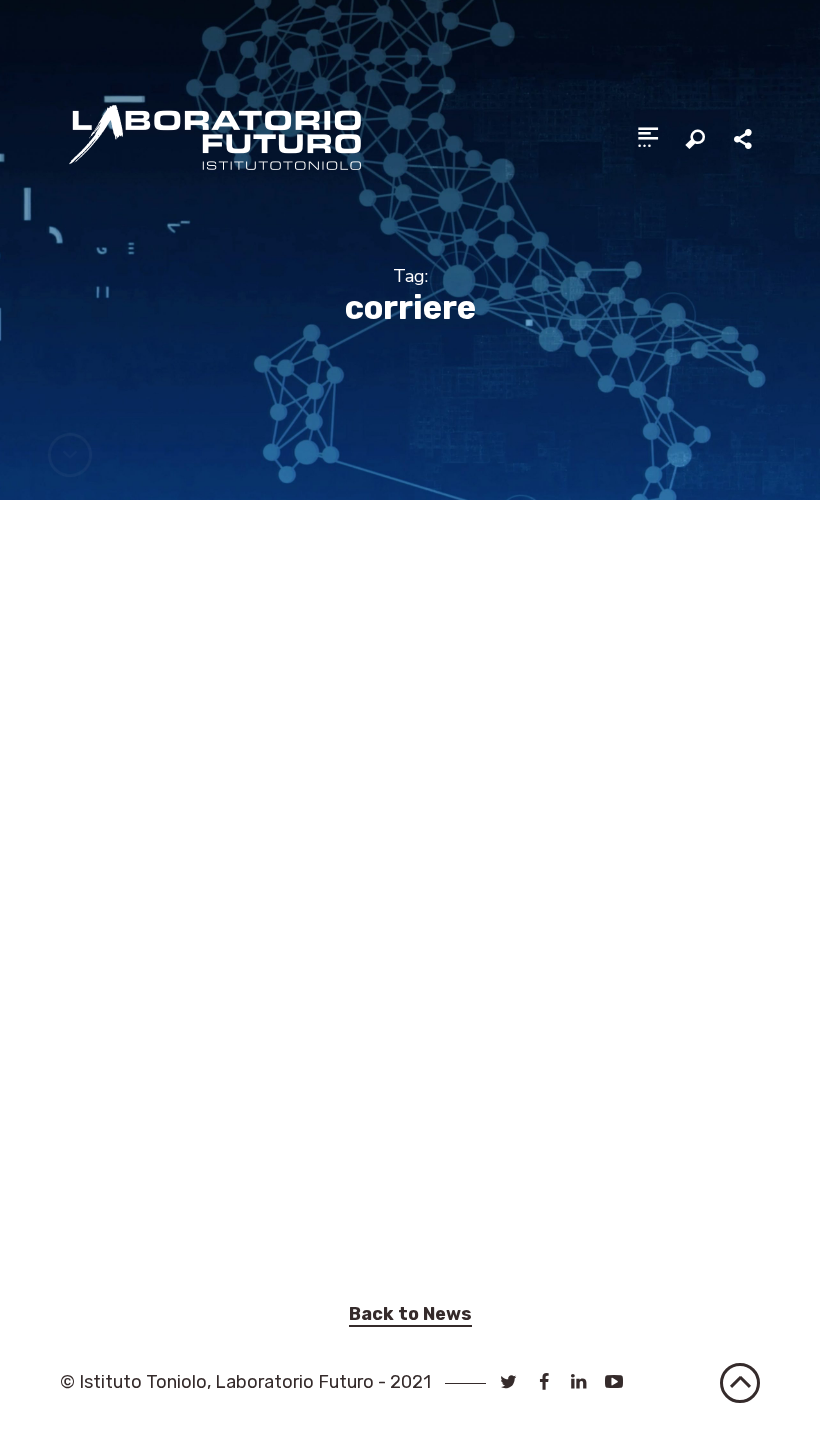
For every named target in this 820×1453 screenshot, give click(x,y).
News (200, 1211)
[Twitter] (508, 1382)
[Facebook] (543, 1382)
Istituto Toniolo (143, 1382)
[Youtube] (614, 1382)
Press (245, 1211)
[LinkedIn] (578, 1382)
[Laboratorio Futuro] (214, 136)
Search (696, 139)
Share (745, 139)
